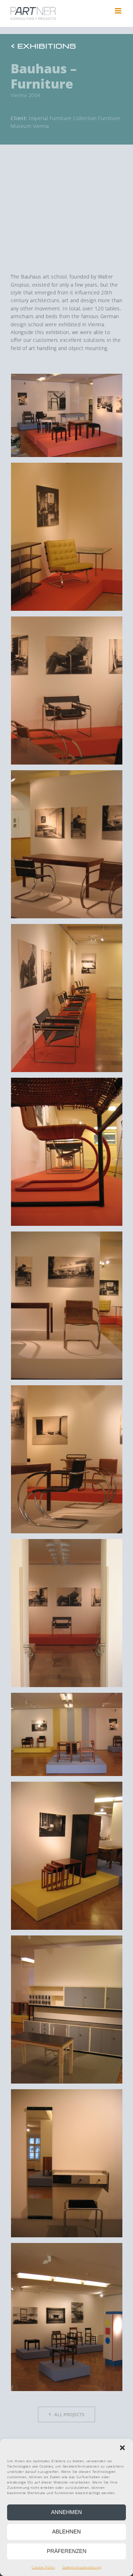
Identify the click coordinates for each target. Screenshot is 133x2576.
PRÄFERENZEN (67, 2551)
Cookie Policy (43, 2567)
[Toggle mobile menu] (119, 11)
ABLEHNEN (66, 2532)
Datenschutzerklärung (82, 2567)
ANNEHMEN (66, 2512)
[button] (122, 2448)
